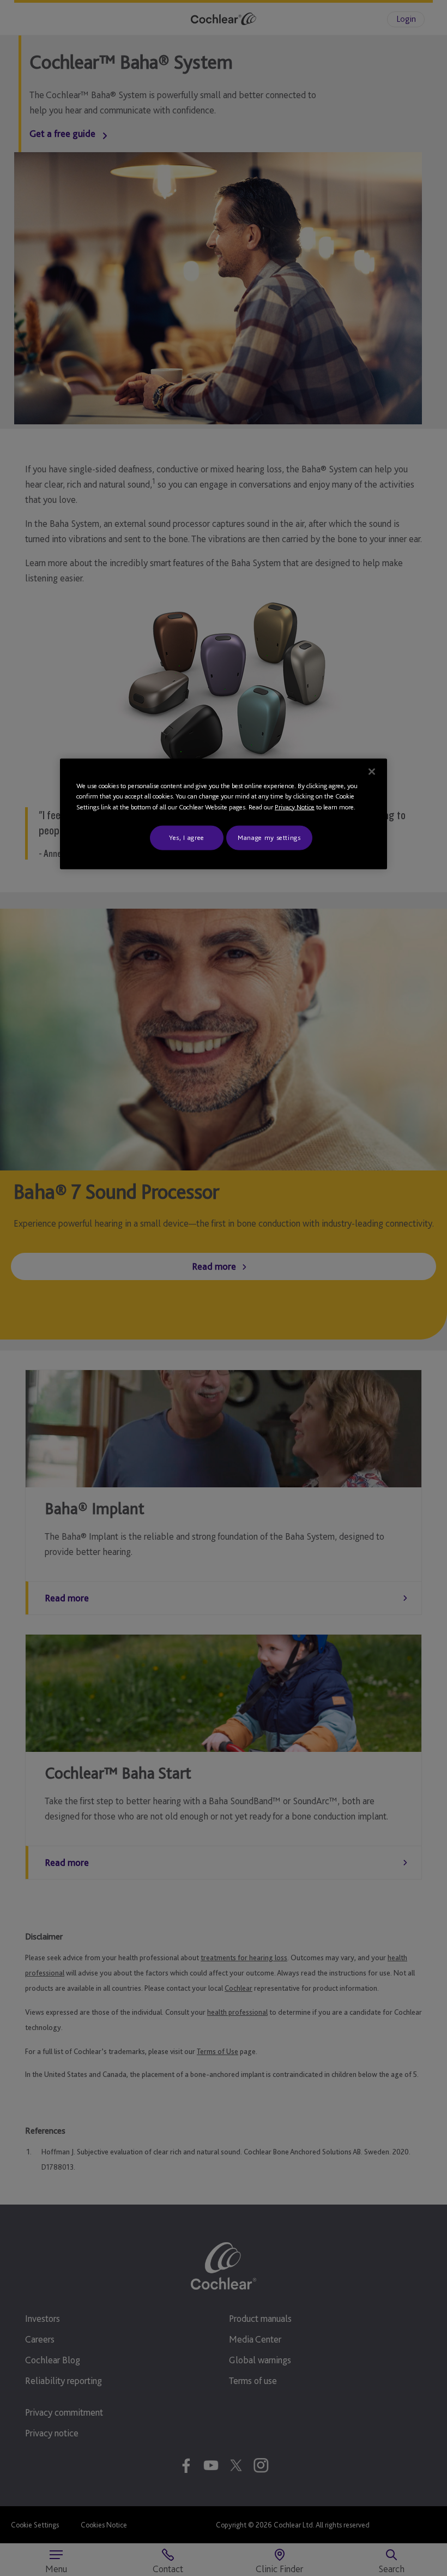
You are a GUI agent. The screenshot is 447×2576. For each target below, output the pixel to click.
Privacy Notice (295, 807)
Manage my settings (269, 837)
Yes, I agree (187, 837)
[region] (224, 814)
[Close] (372, 772)
